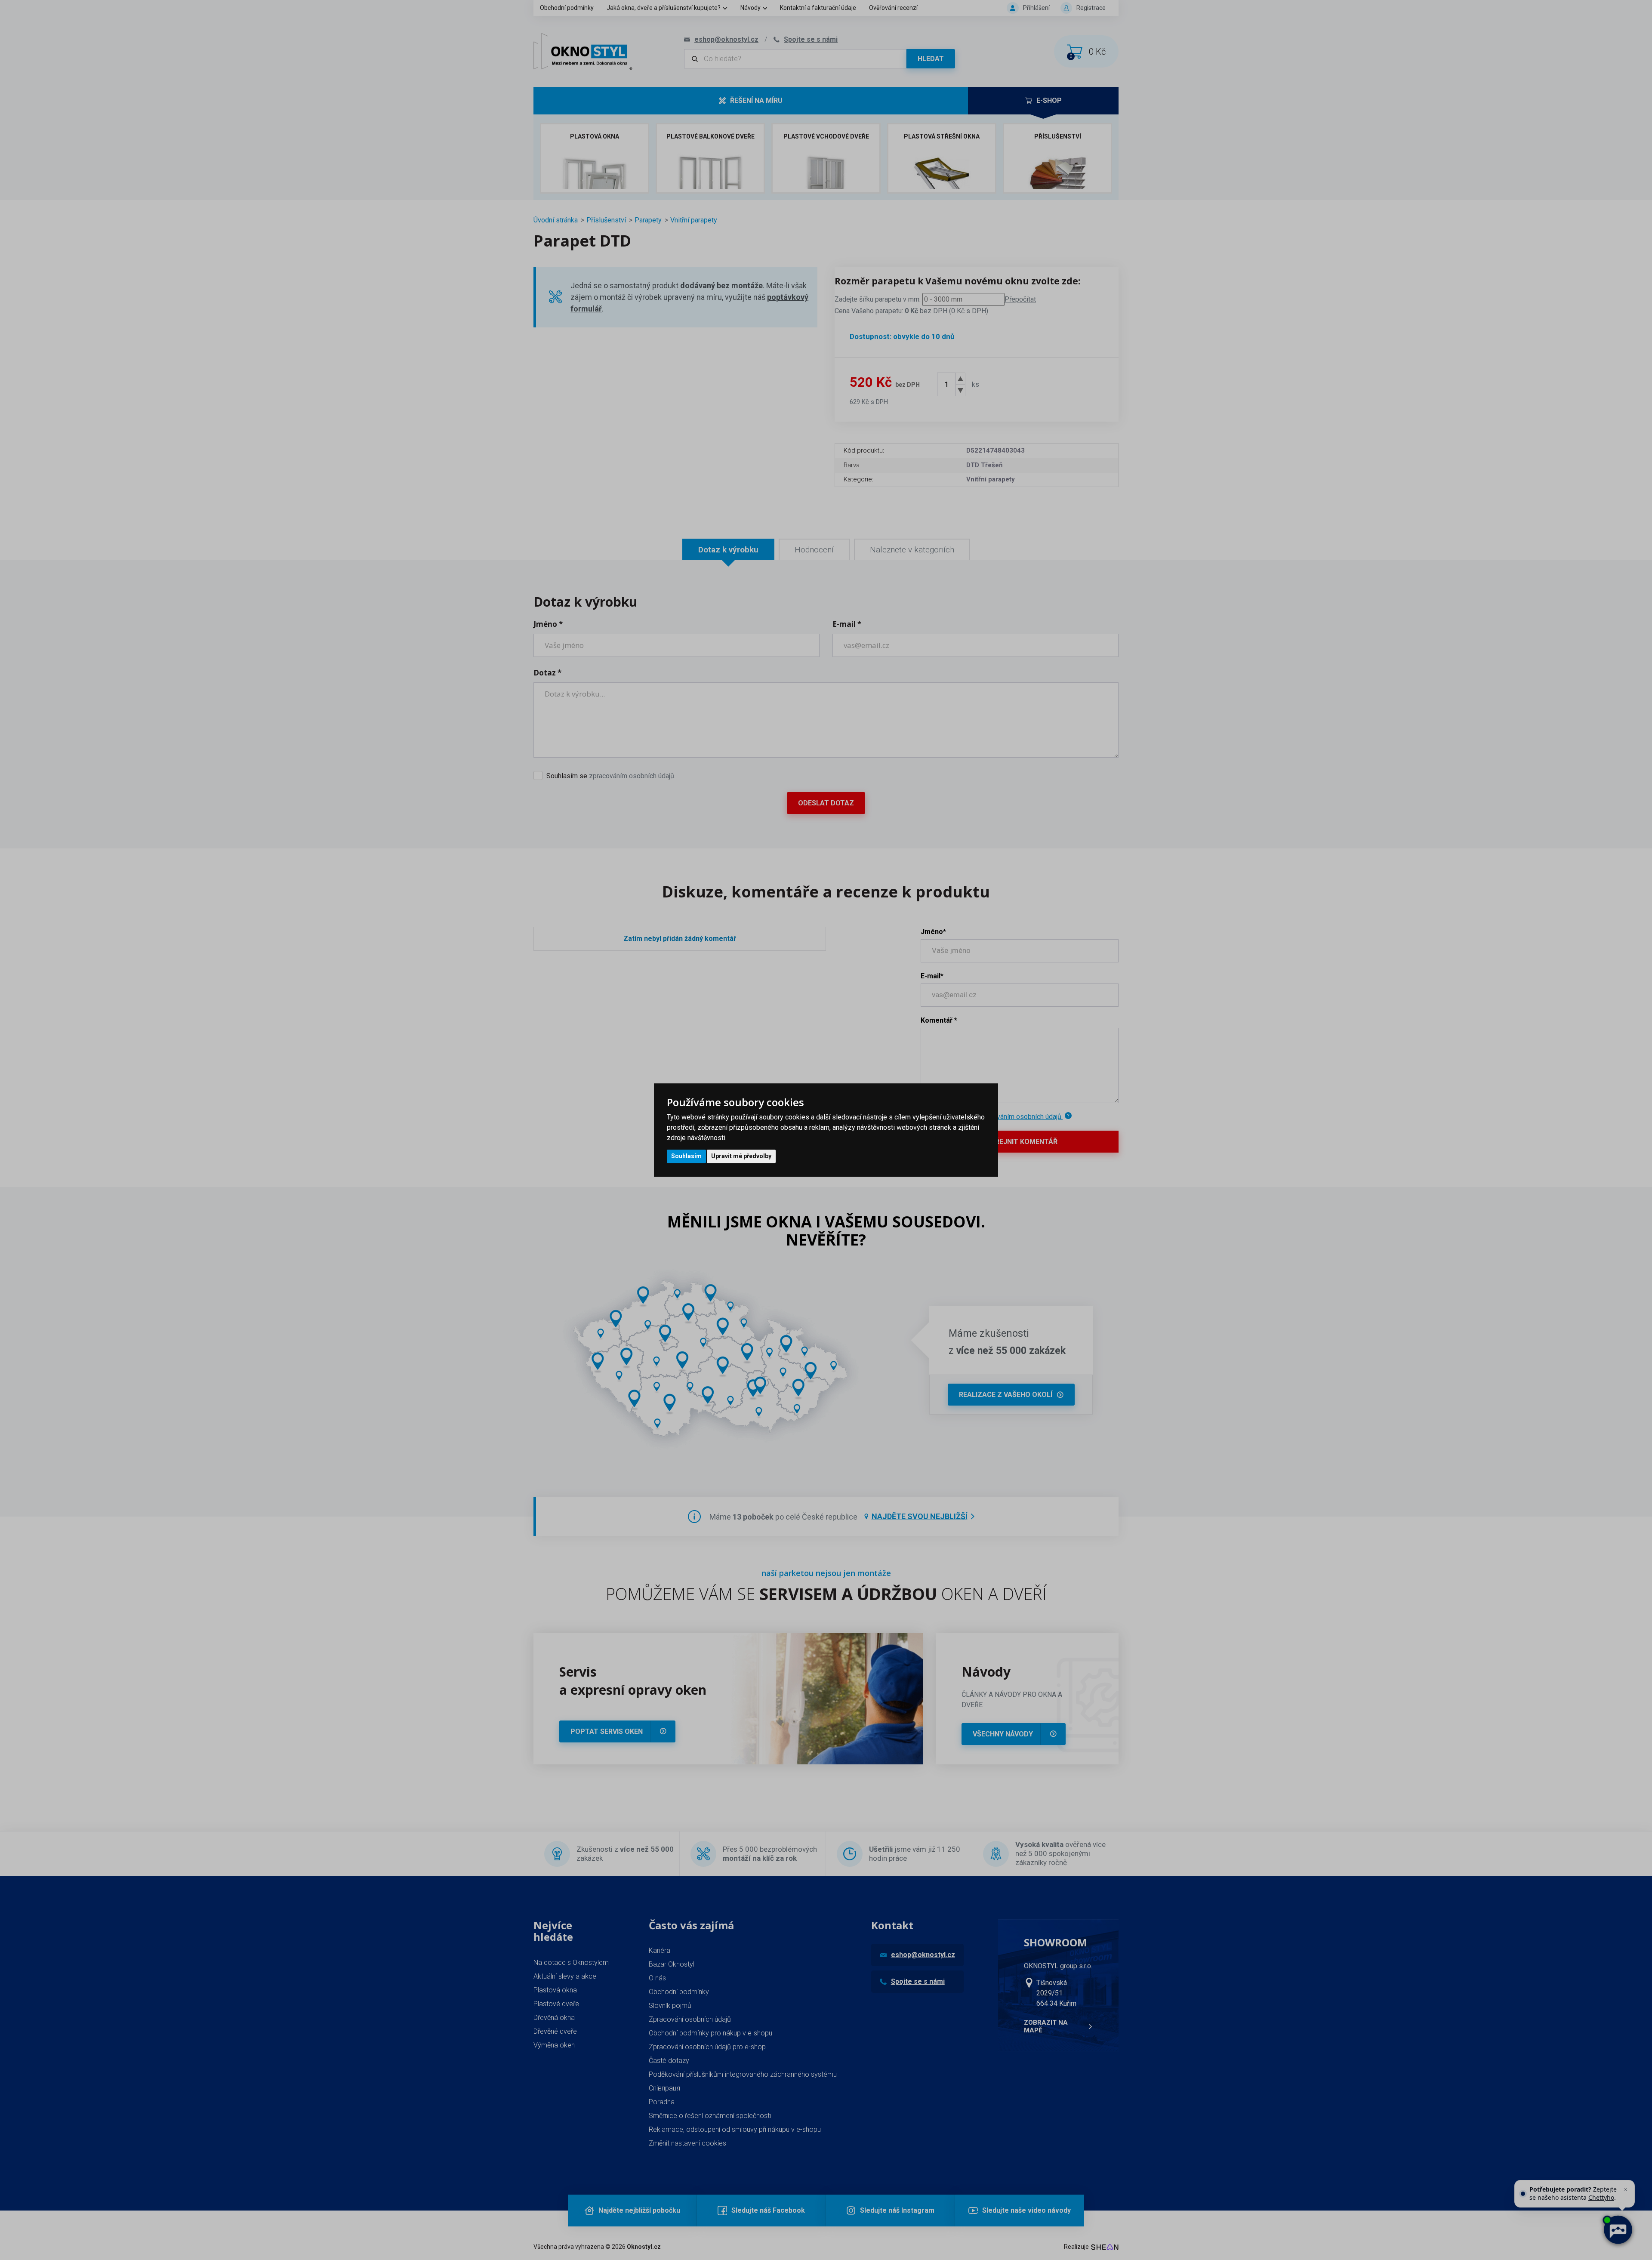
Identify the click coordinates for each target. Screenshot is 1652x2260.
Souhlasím (686, 1156)
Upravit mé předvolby (741, 1156)
